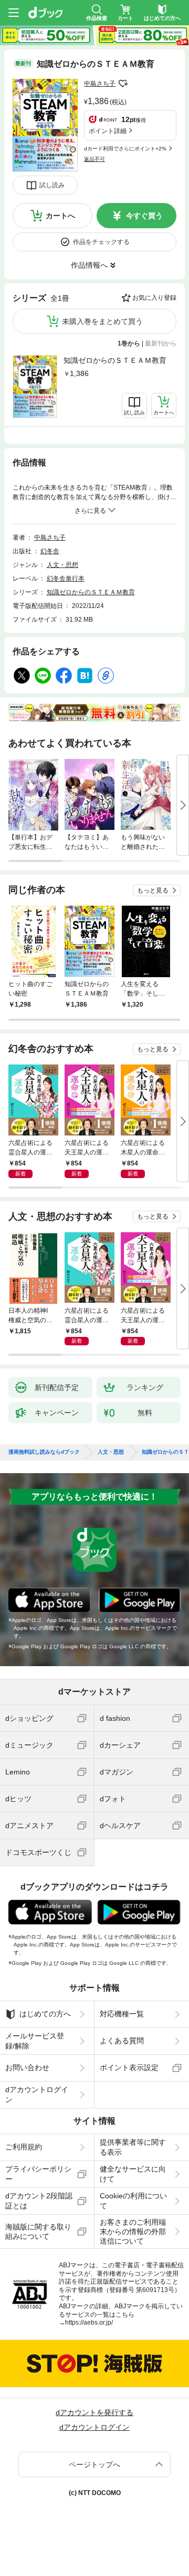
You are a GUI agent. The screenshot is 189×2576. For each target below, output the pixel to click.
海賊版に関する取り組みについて (38, 2232)
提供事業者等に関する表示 (133, 2147)
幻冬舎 (50, 551)
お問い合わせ (27, 2067)
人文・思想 (62, 565)
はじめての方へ (45, 2014)
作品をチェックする (101, 242)
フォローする (123, 84)
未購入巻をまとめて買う (102, 321)
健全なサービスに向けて (133, 2174)
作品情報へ (89, 265)
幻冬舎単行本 (66, 579)
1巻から (129, 343)
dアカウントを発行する (94, 2412)
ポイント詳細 (108, 131)
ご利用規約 (24, 2147)
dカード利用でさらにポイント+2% (125, 149)
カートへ (60, 216)
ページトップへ (94, 2465)
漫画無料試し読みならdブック (44, 1452)
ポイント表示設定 (129, 2067)
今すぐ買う (144, 216)
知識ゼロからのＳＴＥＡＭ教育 (115, 360)
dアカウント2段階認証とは (39, 2200)
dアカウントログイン (37, 2094)
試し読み (52, 185)
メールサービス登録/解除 (35, 2041)
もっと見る (153, 890)
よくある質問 (122, 2041)
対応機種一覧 (122, 2014)
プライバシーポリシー (38, 2174)
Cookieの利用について (133, 2200)
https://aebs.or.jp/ (89, 2323)
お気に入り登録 (154, 298)
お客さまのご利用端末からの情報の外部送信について (133, 2232)
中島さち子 (100, 84)
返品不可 (94, 159)
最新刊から (161, 343)
